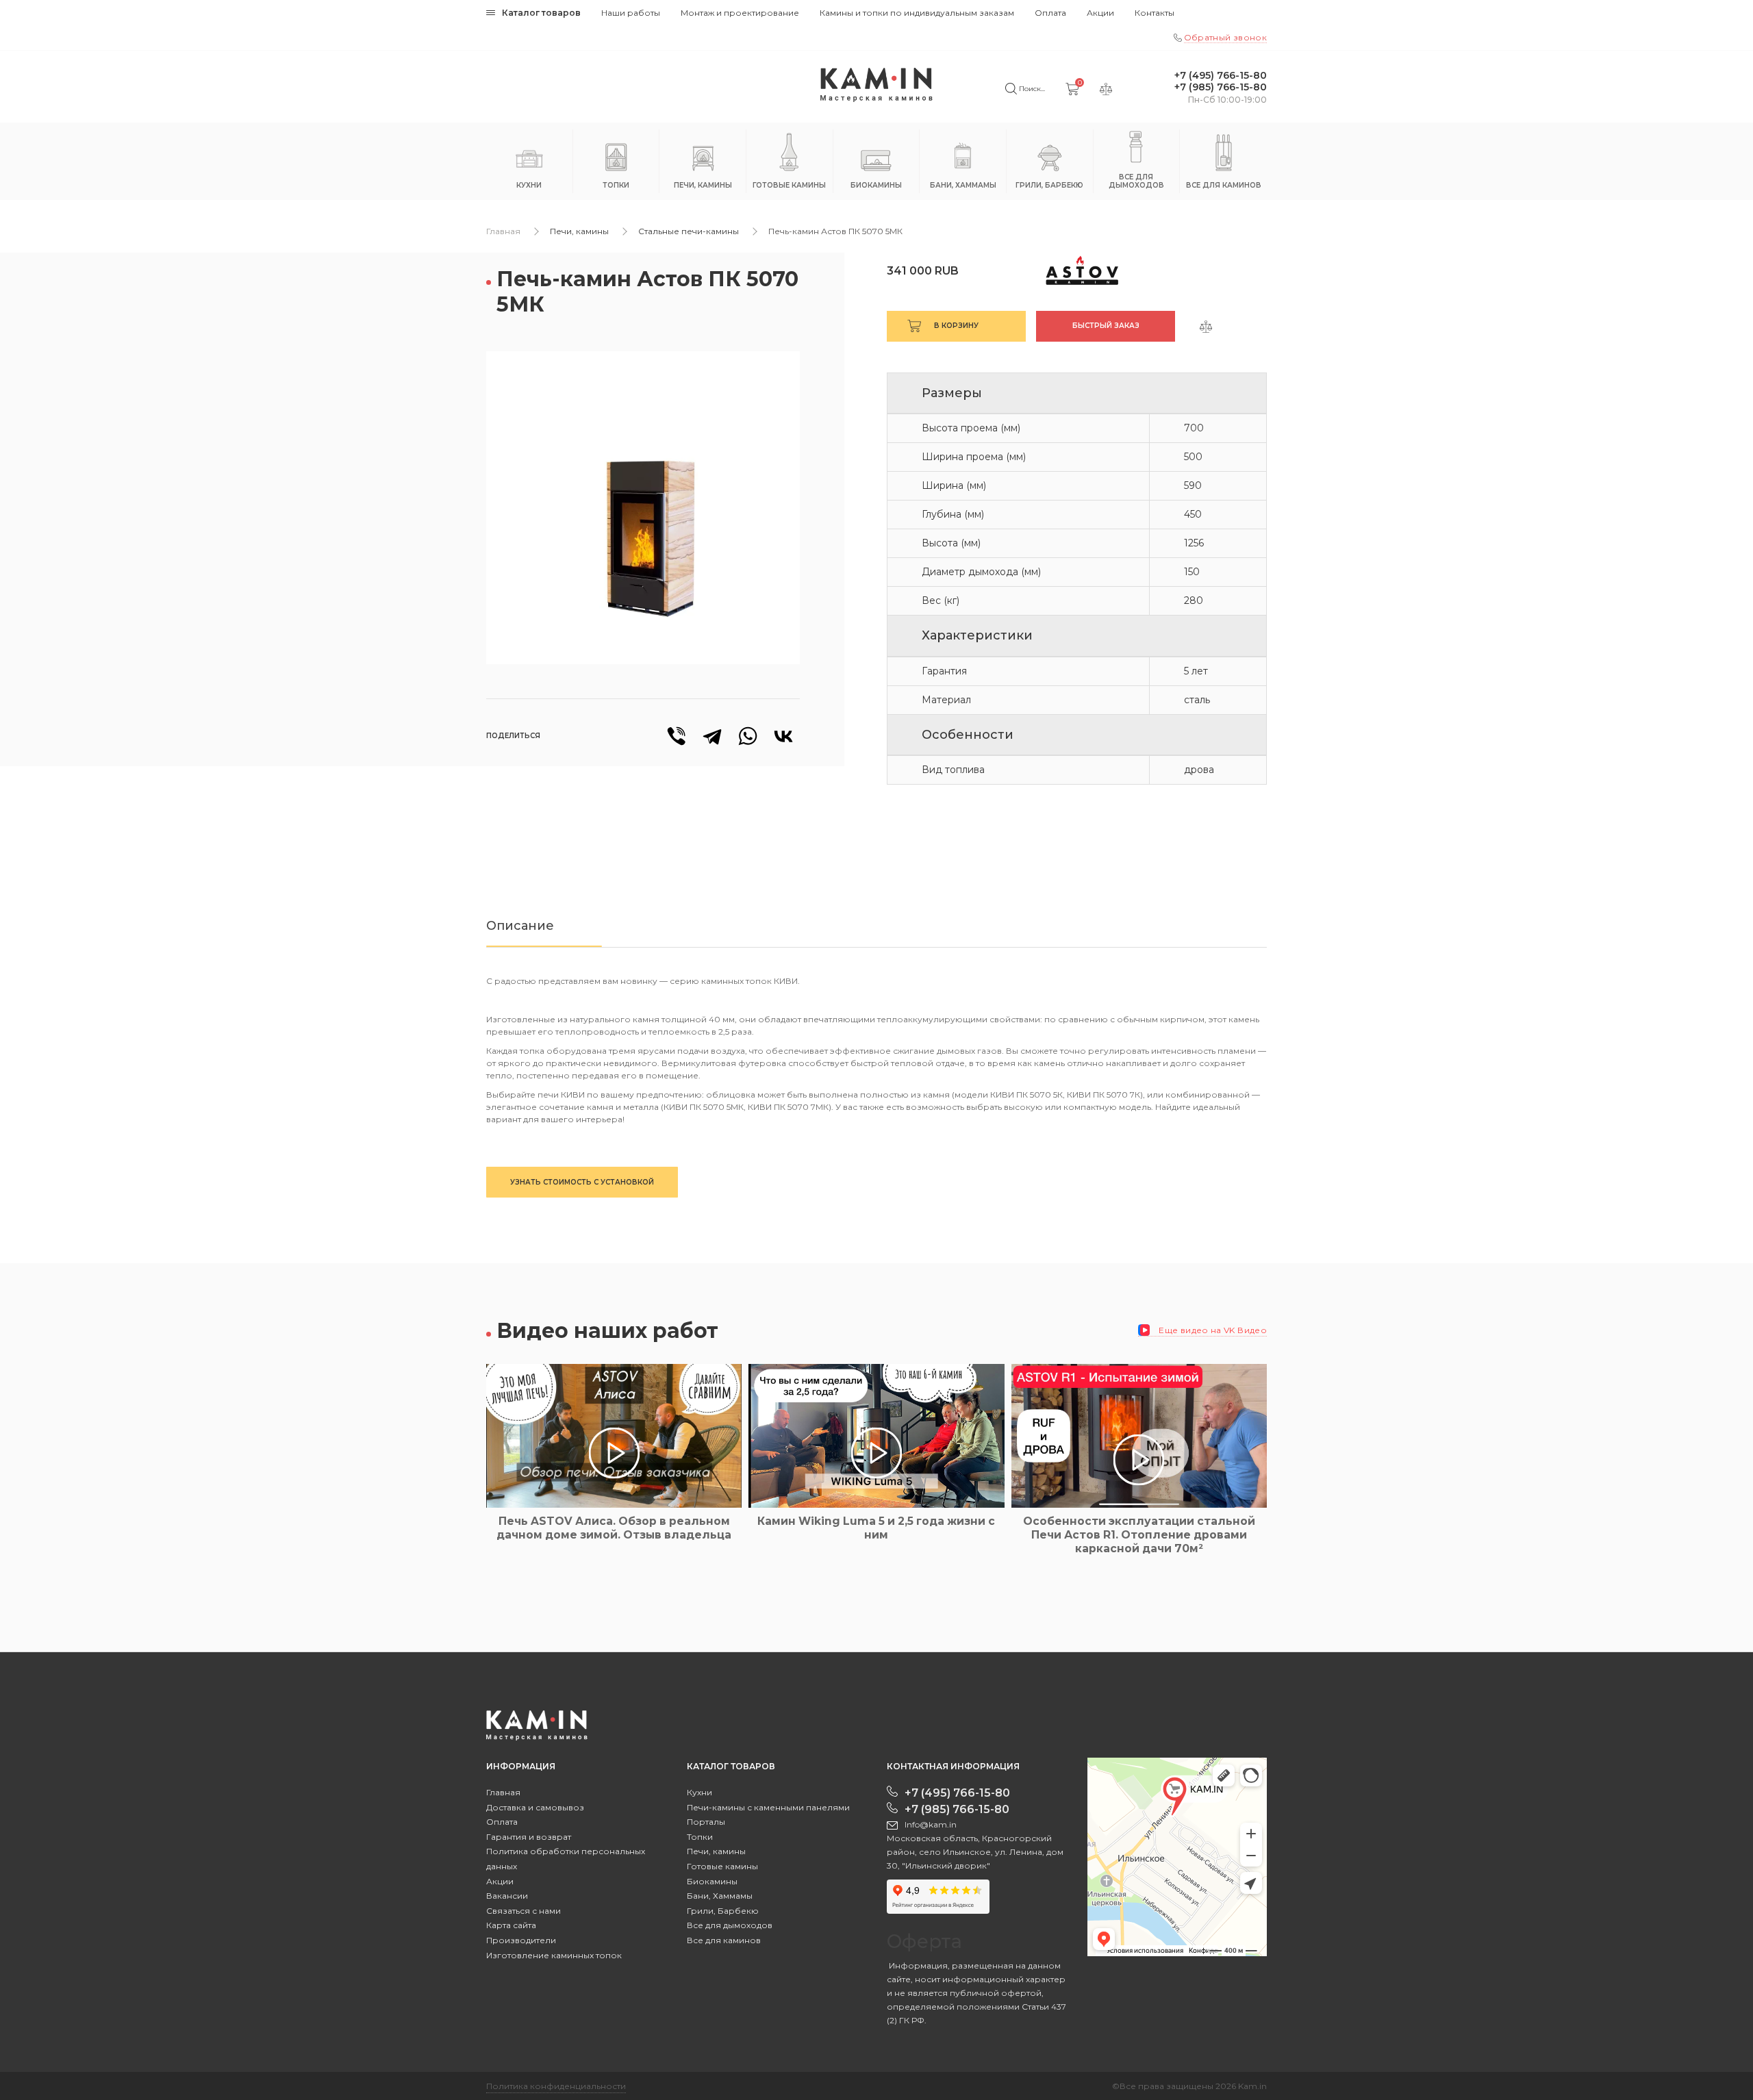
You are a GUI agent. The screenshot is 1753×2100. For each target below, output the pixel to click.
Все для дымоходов (730, 1925)
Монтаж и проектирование (740, 13)
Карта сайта (511, 1925)
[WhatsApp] (748, 736)
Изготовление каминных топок (554, 1955)
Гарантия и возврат (529, 1837)
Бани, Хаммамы (720, 1896)
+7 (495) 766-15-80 (1221, 76)
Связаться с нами (524, 1911)
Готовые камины (722, 1866)
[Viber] (677, 736)
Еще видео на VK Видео (1212, 1330)
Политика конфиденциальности (556, 2086)
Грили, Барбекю (723, 1911)
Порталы (706, 1822)
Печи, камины (579, 231)
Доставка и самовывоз (535, 1807)
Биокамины (712, 1881)
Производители (521, 1940)
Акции (1100, 13)
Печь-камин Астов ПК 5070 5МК (835, 231)
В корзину (956, 326)
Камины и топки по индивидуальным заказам (917, 13)
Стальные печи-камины (689, 231)
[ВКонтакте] (783, 736)
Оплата (1050, 13)
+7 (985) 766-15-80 (1221, 87)
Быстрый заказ (1106, 326)
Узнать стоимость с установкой (582, 1182)
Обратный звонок (1225, 37)
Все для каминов (724, 1940)
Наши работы (631, 13)
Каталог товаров (541, 13)
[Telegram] (712, 736)
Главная (503, 231)
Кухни (699, 1792)
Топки (700, 1837)
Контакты (1155, 13)
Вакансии (507, 1896)
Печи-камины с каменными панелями (768, 1807)
